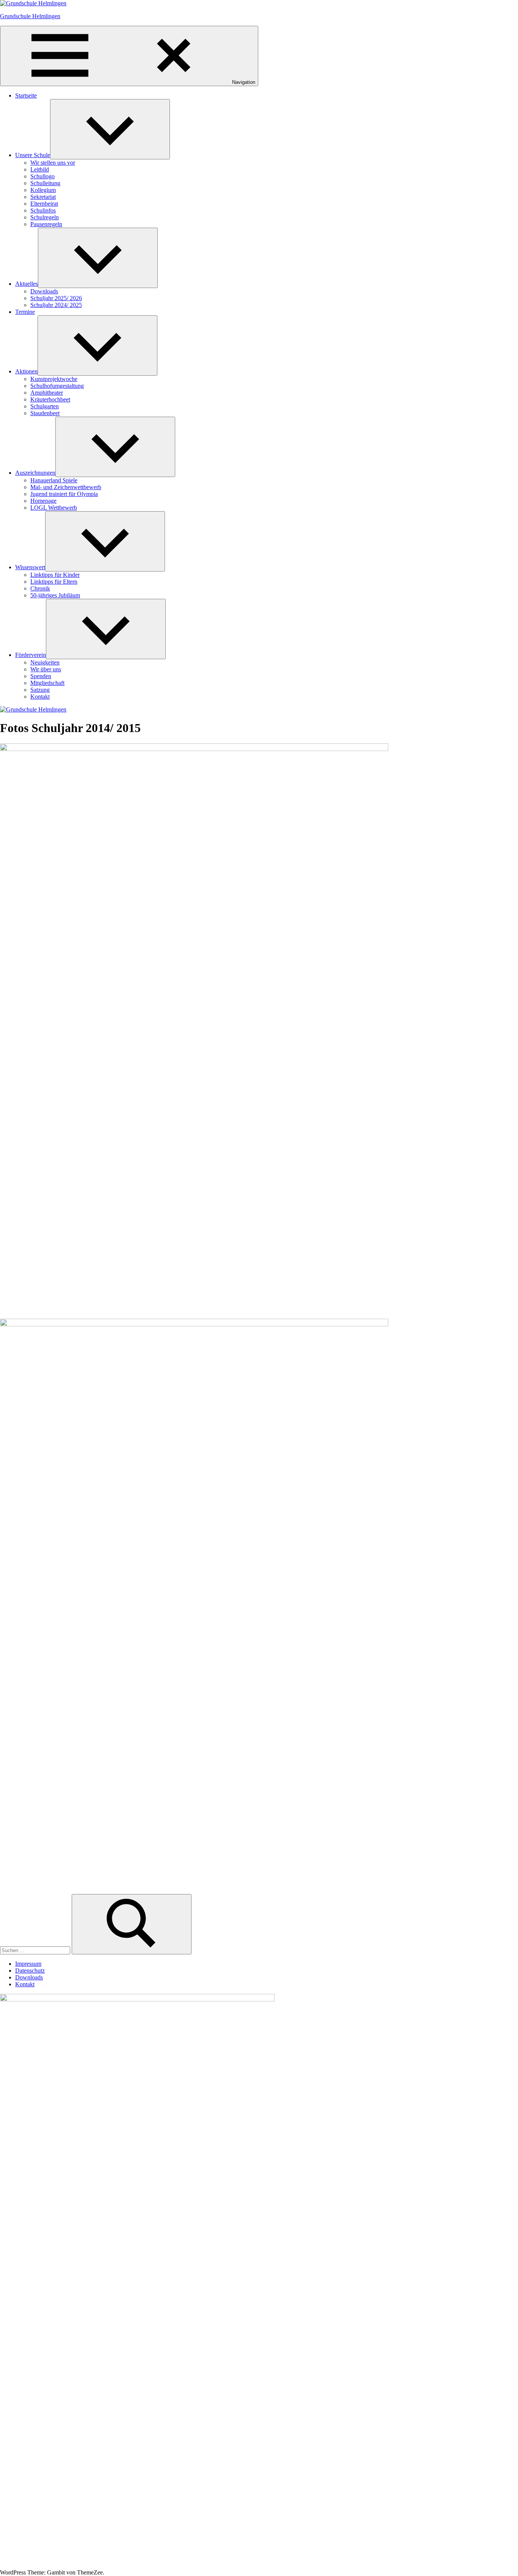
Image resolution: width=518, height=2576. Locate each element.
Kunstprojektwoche (54, 379)
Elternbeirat (44, 204)
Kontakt (40, 697)
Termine (25, 312)
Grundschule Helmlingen (30, 16)
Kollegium (43, 190)
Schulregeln (45, 217)
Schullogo (42, 176)
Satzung (40, 690)
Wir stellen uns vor (53, 163)
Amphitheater (47, 393)
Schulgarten (45, 406)
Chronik (40, 588)
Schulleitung (45, 183)
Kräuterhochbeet (50, 399)
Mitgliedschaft (47, 683)
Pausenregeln (46, 224)
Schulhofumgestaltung (57, 386)
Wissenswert (30, 567)
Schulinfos (43, 210)
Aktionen (26, 371)
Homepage (43, 501)
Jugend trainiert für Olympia (64, 494)
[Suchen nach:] (36, 1950)
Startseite (26, 95)
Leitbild (40, 169)
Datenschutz (30, 1971)
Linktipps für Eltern (54, 582)
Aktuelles (27, 284)
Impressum (28, 1964)
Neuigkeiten (45, 662)
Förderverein (31, 655)
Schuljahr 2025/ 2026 (56, 298)
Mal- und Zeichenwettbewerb (66, 487)
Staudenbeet (45, 413)
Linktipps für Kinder (55, 575)
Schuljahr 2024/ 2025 (56, 305)
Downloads (44, 291)
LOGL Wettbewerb (54, 508)
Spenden (41, 676)
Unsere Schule (33, 155)
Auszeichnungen (35, 473)
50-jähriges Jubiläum (55, 595)
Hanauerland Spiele (54, 480)
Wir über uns (46, 669)
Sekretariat (43, 197)
